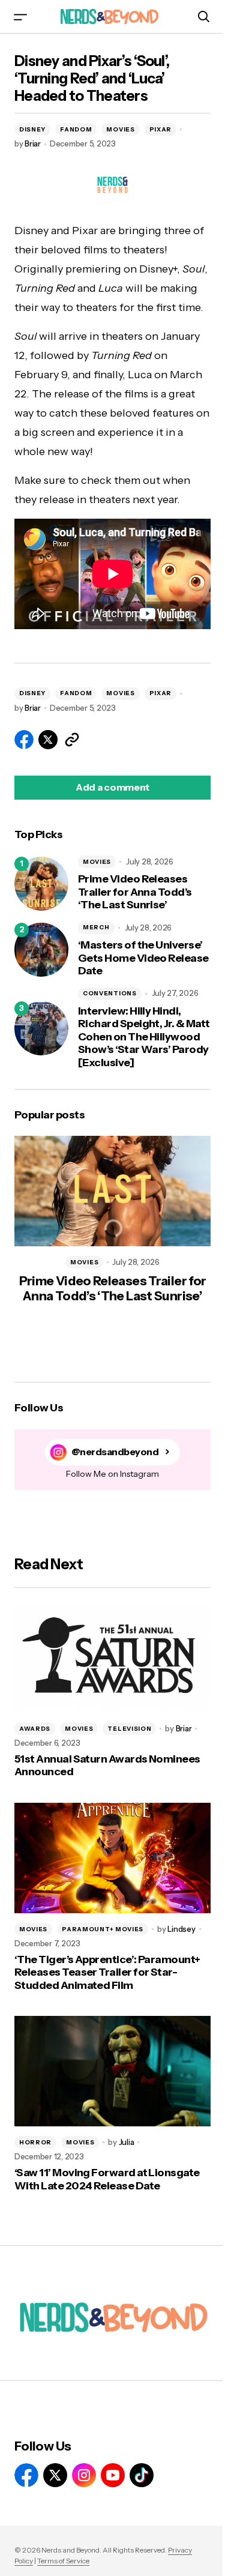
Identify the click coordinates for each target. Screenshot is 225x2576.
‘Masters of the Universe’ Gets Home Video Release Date (143, 958)
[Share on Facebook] (24, 740)
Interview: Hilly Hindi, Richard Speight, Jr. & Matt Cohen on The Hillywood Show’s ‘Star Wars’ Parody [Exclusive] (144, 1037)
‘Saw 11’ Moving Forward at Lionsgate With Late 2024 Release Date (107, 2179)
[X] (55, 2475)
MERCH (96, 927)
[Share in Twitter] (48, 740)
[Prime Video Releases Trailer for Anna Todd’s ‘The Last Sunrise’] (41, 884)
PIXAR (161, 129)
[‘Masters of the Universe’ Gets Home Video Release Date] (41, 950)
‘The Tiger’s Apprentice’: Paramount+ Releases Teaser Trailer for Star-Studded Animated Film (107, 1973)
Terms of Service (63, 2561)
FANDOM (76, 129)
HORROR (35, 2142)
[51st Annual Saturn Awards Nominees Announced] (112, 1658)
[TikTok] (142, 2475)
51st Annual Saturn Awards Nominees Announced (107, 1766)
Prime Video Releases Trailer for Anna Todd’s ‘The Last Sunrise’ (135, 892)
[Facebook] (26, 2475)
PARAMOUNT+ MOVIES (103, 1929)
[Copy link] (72, 740)
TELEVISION (129, 1729)
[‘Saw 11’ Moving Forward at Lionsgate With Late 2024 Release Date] (112, 2071)
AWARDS (35, 1729)
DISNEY (32, 129)
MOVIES (120, 129)
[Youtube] (113, 2475)
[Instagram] (84, 2475)
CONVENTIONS (110, 993)
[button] (20, 17)
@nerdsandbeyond (115, 1452)
